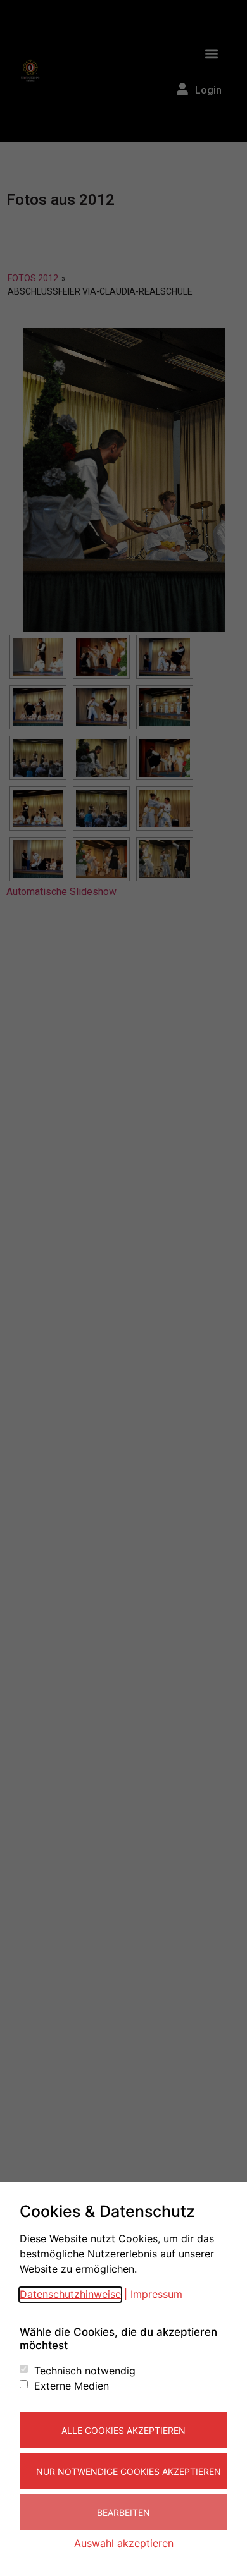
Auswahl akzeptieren (124, 2543)
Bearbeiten (123, 2512)
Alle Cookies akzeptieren (123, 2430)
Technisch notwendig (85, 2371)
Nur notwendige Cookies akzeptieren (129, 2471)
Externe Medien (72, 2386)
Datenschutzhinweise (70, 2294)
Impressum (156, 2294)
